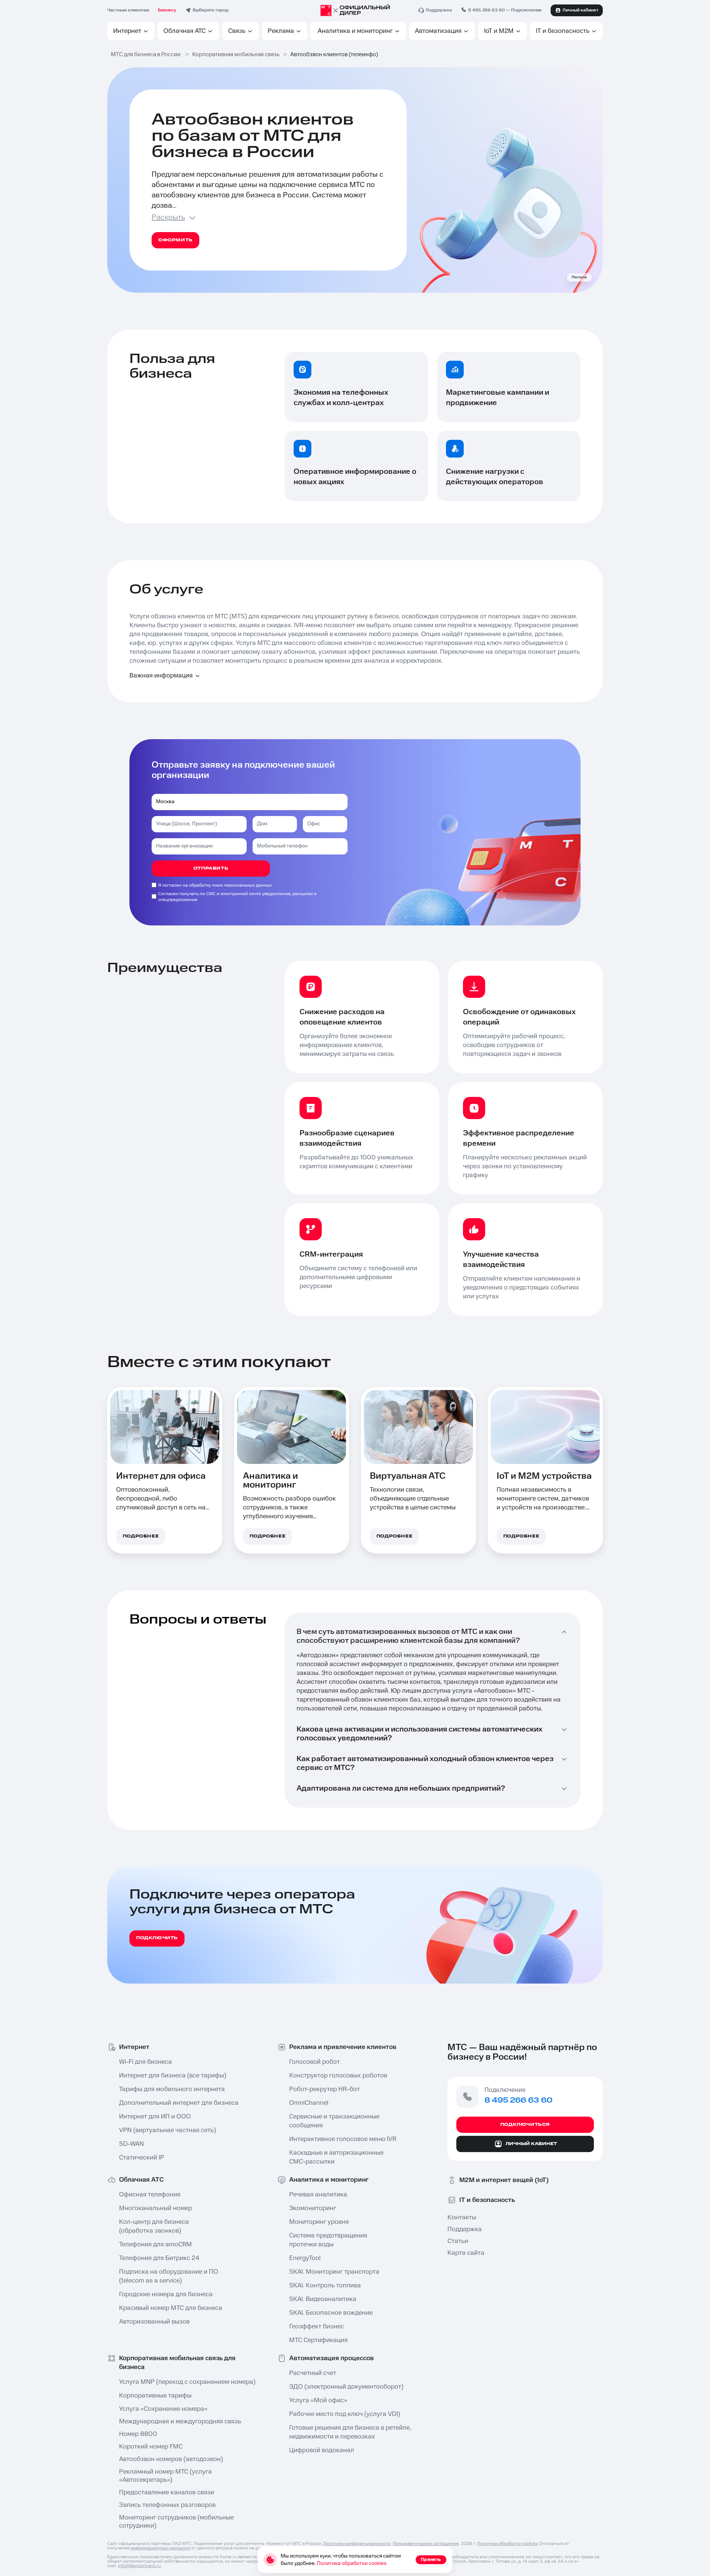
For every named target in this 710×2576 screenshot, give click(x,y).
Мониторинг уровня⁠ (319, 2222)
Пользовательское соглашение (426, 2544)
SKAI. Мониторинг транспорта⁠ (334, 2272)
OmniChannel (309, 2103)
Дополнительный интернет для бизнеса (178, 2103)
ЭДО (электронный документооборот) (346, 2387)
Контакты (462, 2218)
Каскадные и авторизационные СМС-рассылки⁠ (336, 2157)
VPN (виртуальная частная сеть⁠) (168, 2130)
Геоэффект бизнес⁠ (317, 2327)
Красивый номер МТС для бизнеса (171, 2308)
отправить (211, 868)
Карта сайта (466, 2253)
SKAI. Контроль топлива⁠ (325, 2286)
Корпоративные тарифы (155, 2396)
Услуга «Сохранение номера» (163, 2409)
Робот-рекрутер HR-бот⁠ (324, 2089)
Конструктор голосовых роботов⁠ (338, 2076)
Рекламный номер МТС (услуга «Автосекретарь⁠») (165, 2476)
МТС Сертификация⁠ (318, 2340)
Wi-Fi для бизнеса (146, 2062)
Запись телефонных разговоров (167, 2505)
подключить (157, 1938)
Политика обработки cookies (507, 2544)
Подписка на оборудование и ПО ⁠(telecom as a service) (169, 2276)
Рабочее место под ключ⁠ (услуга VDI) (345, 2414)
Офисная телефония (150, 2195)
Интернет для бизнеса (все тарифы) (173, 2076)
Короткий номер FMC (151, 2447)
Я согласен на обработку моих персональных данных (215, 885)
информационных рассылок (160, 2548)
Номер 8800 (138, 2434)
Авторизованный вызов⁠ (154, 2322)
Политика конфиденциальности (357, 2544)
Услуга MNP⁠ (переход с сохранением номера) (178, 2382)
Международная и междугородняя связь (180, 2422)
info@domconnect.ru (139, 2566)
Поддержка (465, 2229)
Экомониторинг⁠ (313, 2208)
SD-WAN (131, 2144)
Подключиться (525, 2125)
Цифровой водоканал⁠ (322, 2450)
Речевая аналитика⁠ (318, 2195)
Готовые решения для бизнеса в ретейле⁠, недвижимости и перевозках (348, 2432)
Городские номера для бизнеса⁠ (166, 2294)
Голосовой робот (315, 2062)
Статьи (458, 2241)
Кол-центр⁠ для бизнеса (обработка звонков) (154, 2226)
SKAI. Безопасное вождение (331, 2313)
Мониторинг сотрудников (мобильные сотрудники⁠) (176, 2522)
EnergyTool (305, 2258)
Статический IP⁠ (142, 2158)
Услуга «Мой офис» (318, 2400)
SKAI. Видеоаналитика (323, 2299)
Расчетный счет (313, 2373)
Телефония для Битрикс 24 (159, 2258)
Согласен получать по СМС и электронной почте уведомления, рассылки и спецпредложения (237, 897)
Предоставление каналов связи (167, 2492)
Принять (431, 2560)
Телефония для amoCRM (155, 2244)
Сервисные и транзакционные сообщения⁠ (334, 2121)
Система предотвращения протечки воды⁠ (328, 2240)
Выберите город (211, 10)
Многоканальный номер (155, 2208)
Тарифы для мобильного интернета (172, 2089)
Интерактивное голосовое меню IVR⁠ (343, 2139)
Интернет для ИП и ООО (155, 2117)
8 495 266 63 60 (486, 10)
